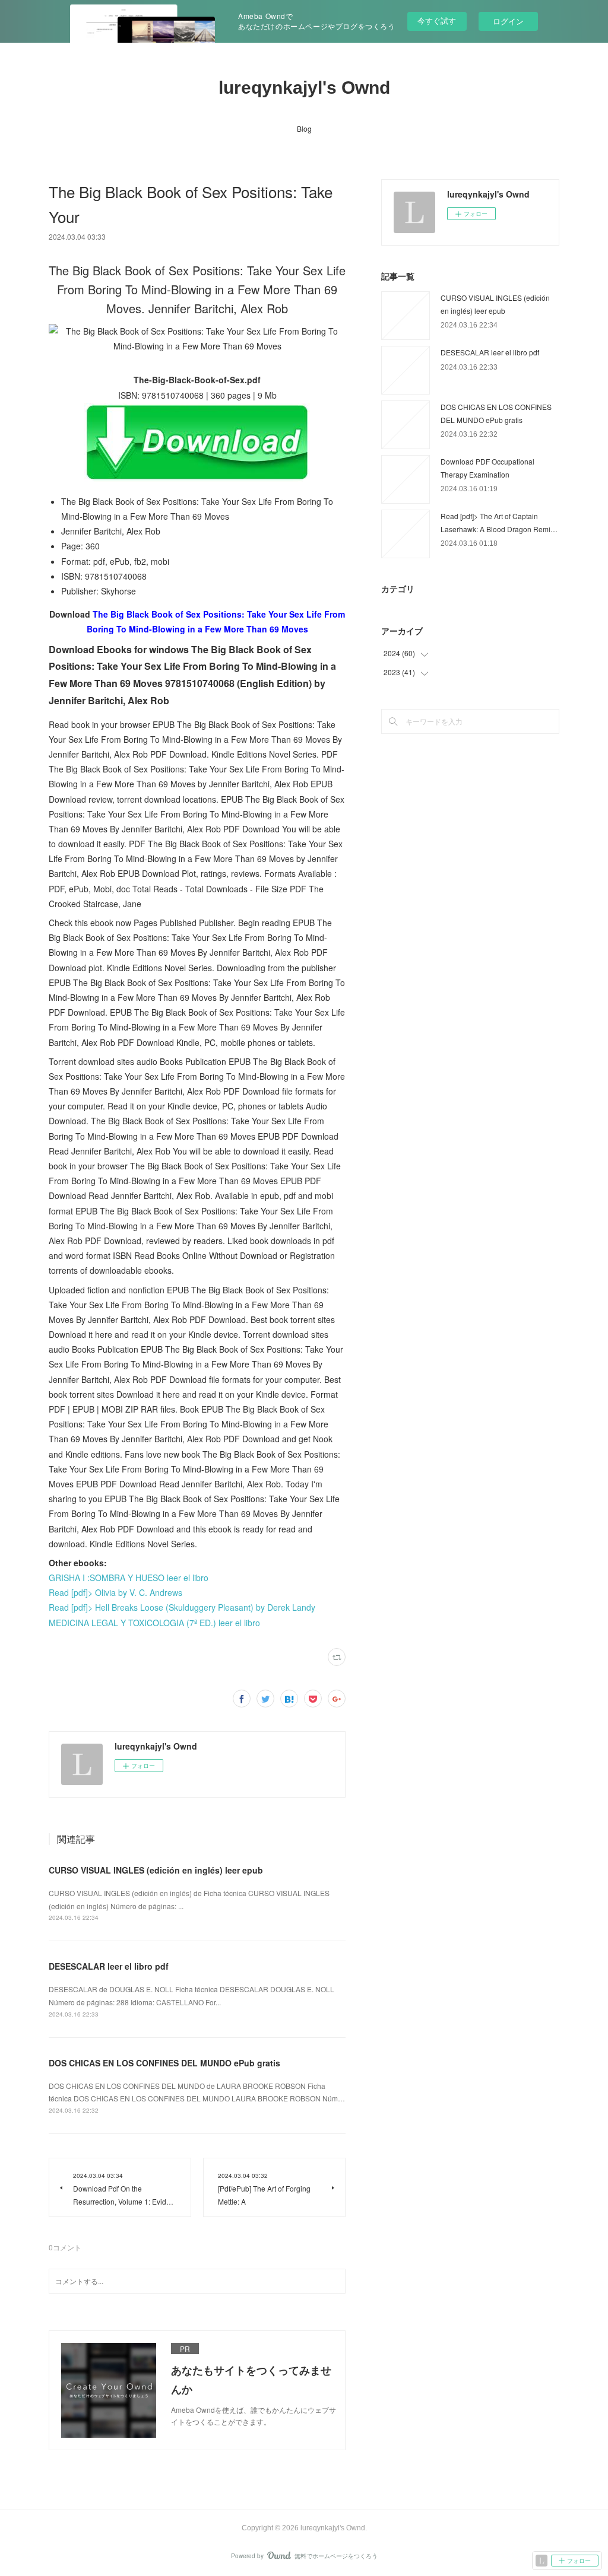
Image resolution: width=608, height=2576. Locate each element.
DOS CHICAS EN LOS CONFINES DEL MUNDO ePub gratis (164, 2063)
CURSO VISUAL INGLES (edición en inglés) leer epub (156, 1870)
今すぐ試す (437, 20)
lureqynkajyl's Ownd (304, 88)
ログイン (508, 21)
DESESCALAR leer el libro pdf (109, 1966)
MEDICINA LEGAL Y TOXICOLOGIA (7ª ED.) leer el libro (154, 1623)
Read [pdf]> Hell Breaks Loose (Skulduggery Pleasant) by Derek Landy (182, 1607)
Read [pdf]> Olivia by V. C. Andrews (115, 1592)
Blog (304, 128)
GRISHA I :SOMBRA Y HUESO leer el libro (129, 1578)
